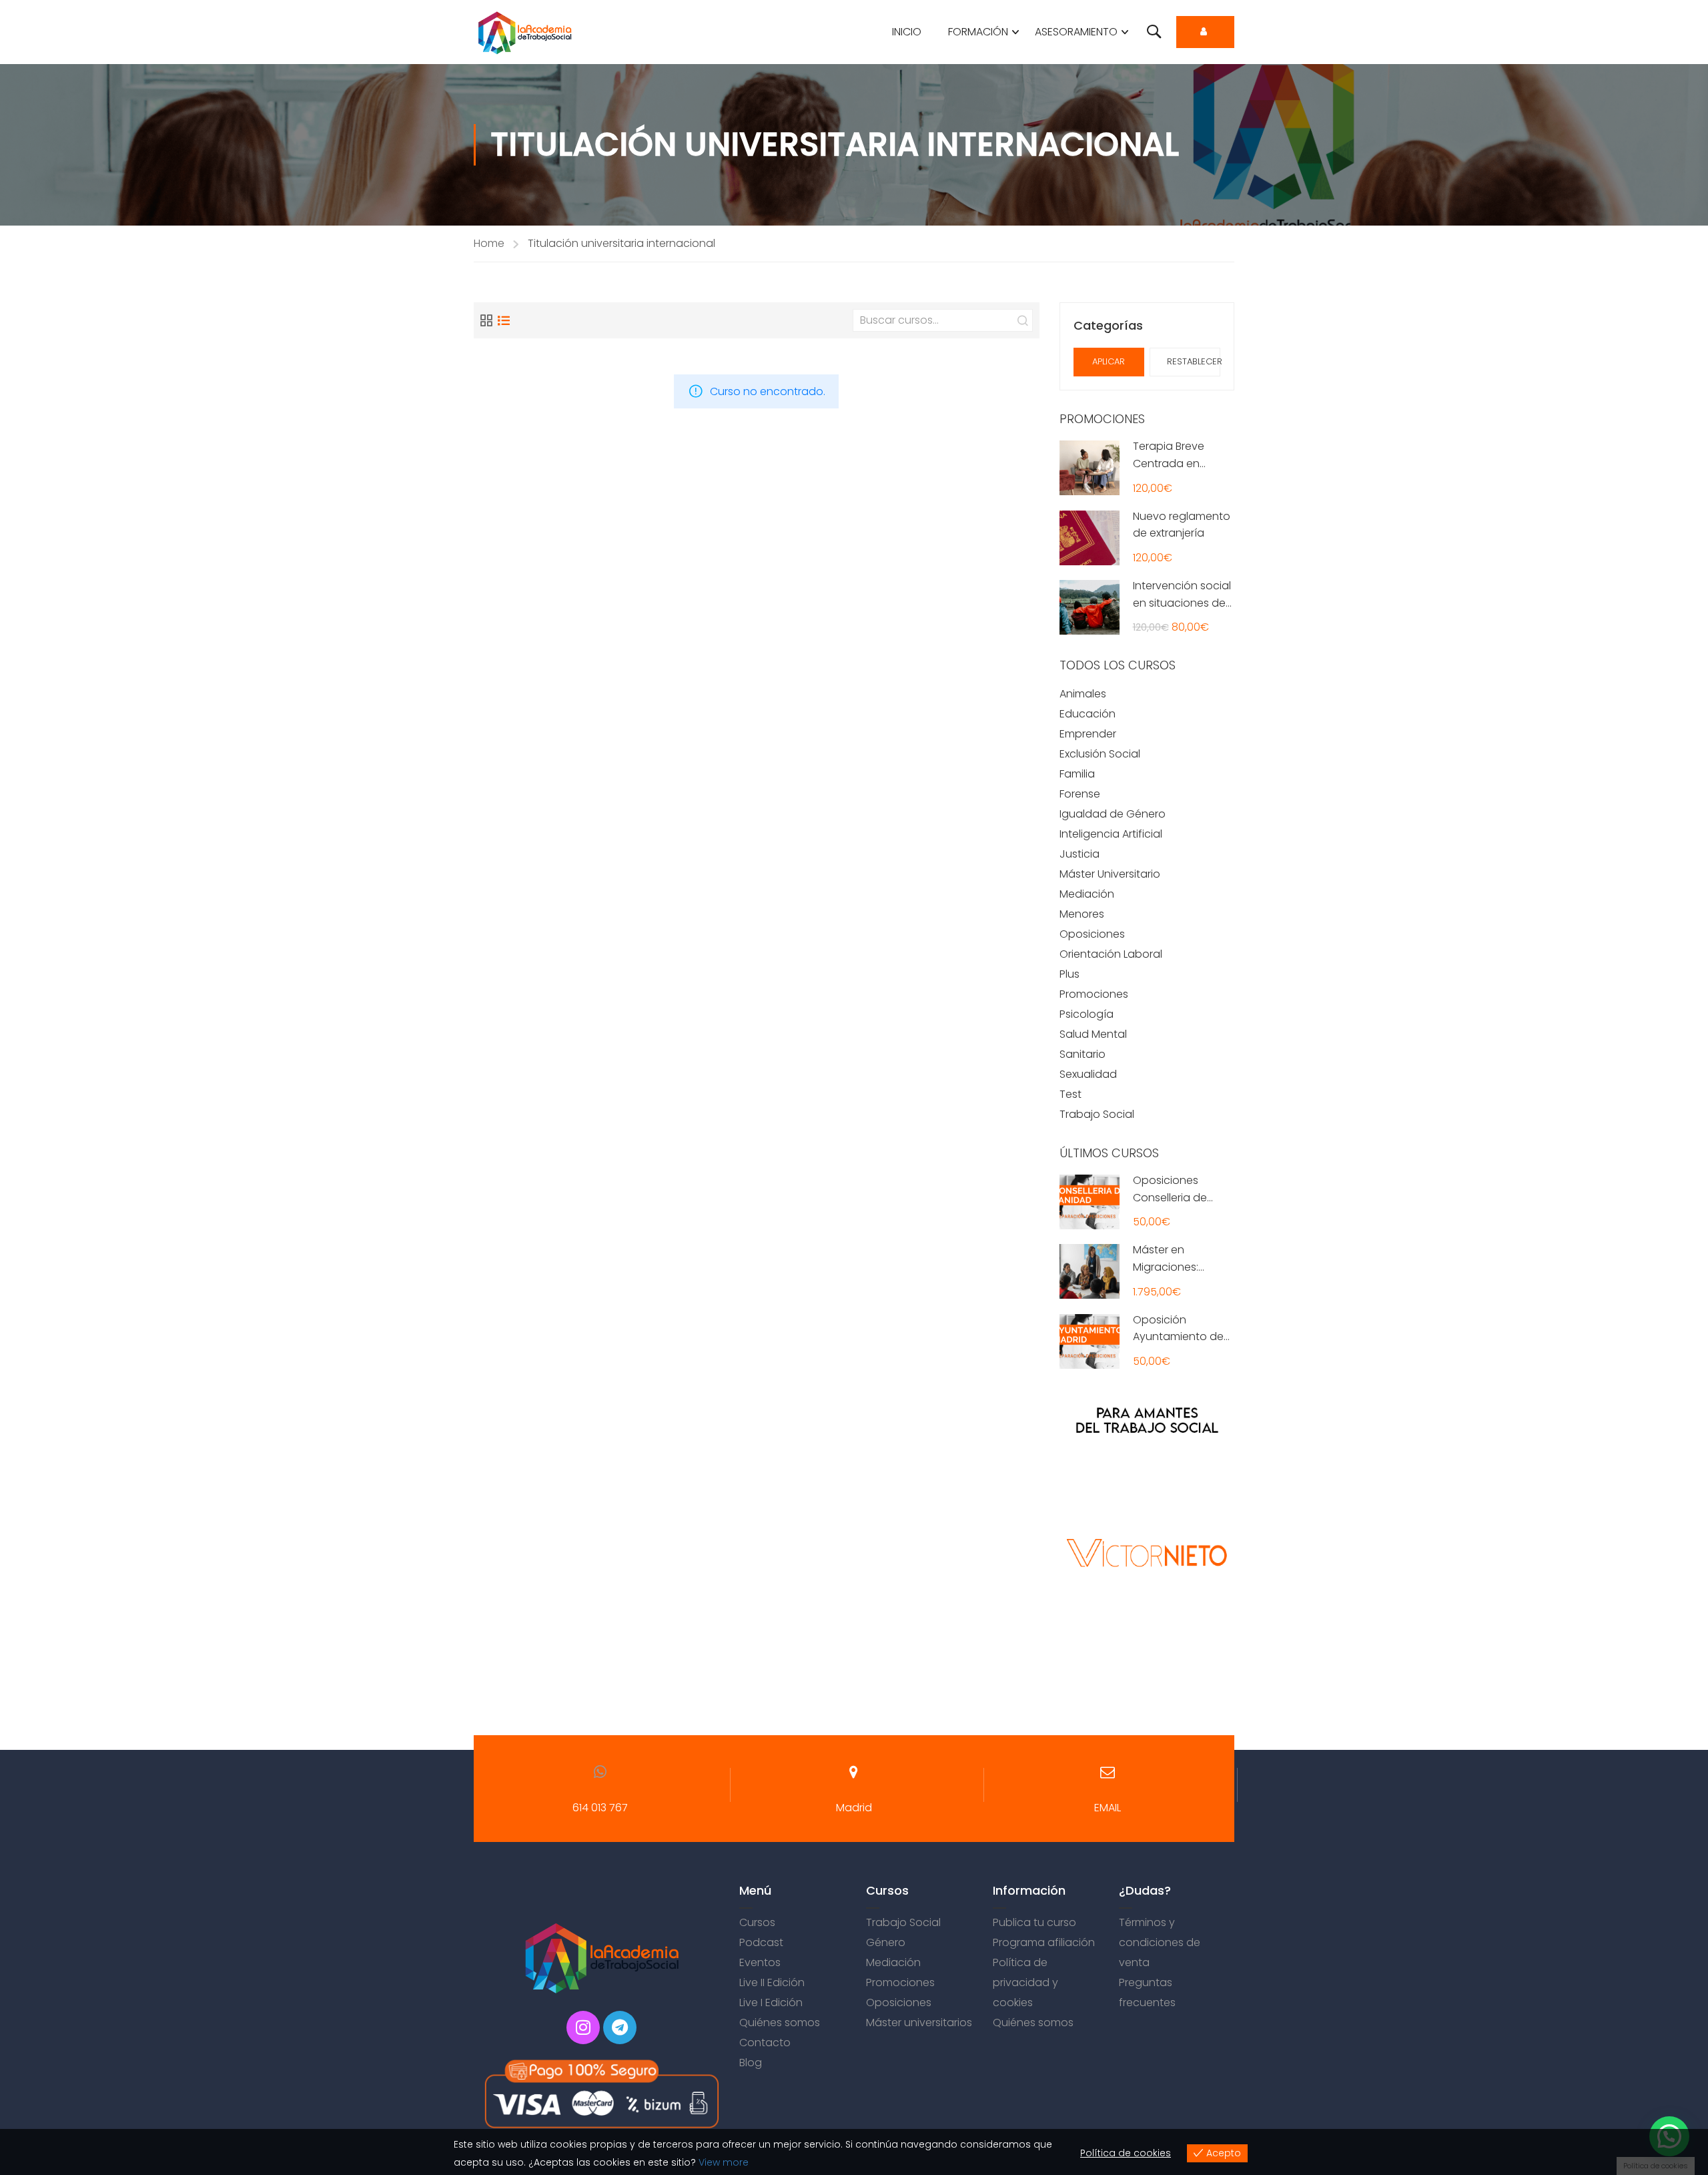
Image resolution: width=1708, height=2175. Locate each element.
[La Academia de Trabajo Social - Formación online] (525, 32)
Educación (1088, 714)
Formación (978, 32)
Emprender (1088, 734)
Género (886, 1942)
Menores (1082, 914)
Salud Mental (1093, 1034)
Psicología (1087, 1014)
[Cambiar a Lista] (504, 320)
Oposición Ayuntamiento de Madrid (1178, 1337)
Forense (1080, 794)
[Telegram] (620, 2028)
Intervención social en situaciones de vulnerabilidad (1182, 603)
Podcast (761, 1942)
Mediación (1087, 894)
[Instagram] (583, 2028)
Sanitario (1083, 1054)
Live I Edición (771, 2002)
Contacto (765, 2043)
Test (1071, 1094)
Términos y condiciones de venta (1160, 1942)
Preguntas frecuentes (1147, 1992)
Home (489, 243)
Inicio (907, 32)
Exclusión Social (1100, 754)
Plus (1070, 974)
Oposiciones (1092, 934)
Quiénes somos (780, 2023)
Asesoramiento (1076, 32)
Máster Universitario (1110, 874)
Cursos (757, 1922)
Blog (751, 2063)
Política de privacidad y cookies (1025, 1982)
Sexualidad (1088, 1074)
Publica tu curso (1034, 1922)
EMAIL (1108, 1808)
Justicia (1080, 854)
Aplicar (1109, 361)
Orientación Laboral (1111, 954)
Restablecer (1194, 361)
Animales (1083, 694)
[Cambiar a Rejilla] (486, 320)
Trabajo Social (1097, 1114)
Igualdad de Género (1113, 814)
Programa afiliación (1044, 1942)
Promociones (1094, 994)
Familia (1077, 774)
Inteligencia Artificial (1111, 834)
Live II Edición (772, 1982)
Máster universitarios (919, 2023)
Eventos (760, 1962)
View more (724, 2162)
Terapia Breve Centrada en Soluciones (1169, 463)
